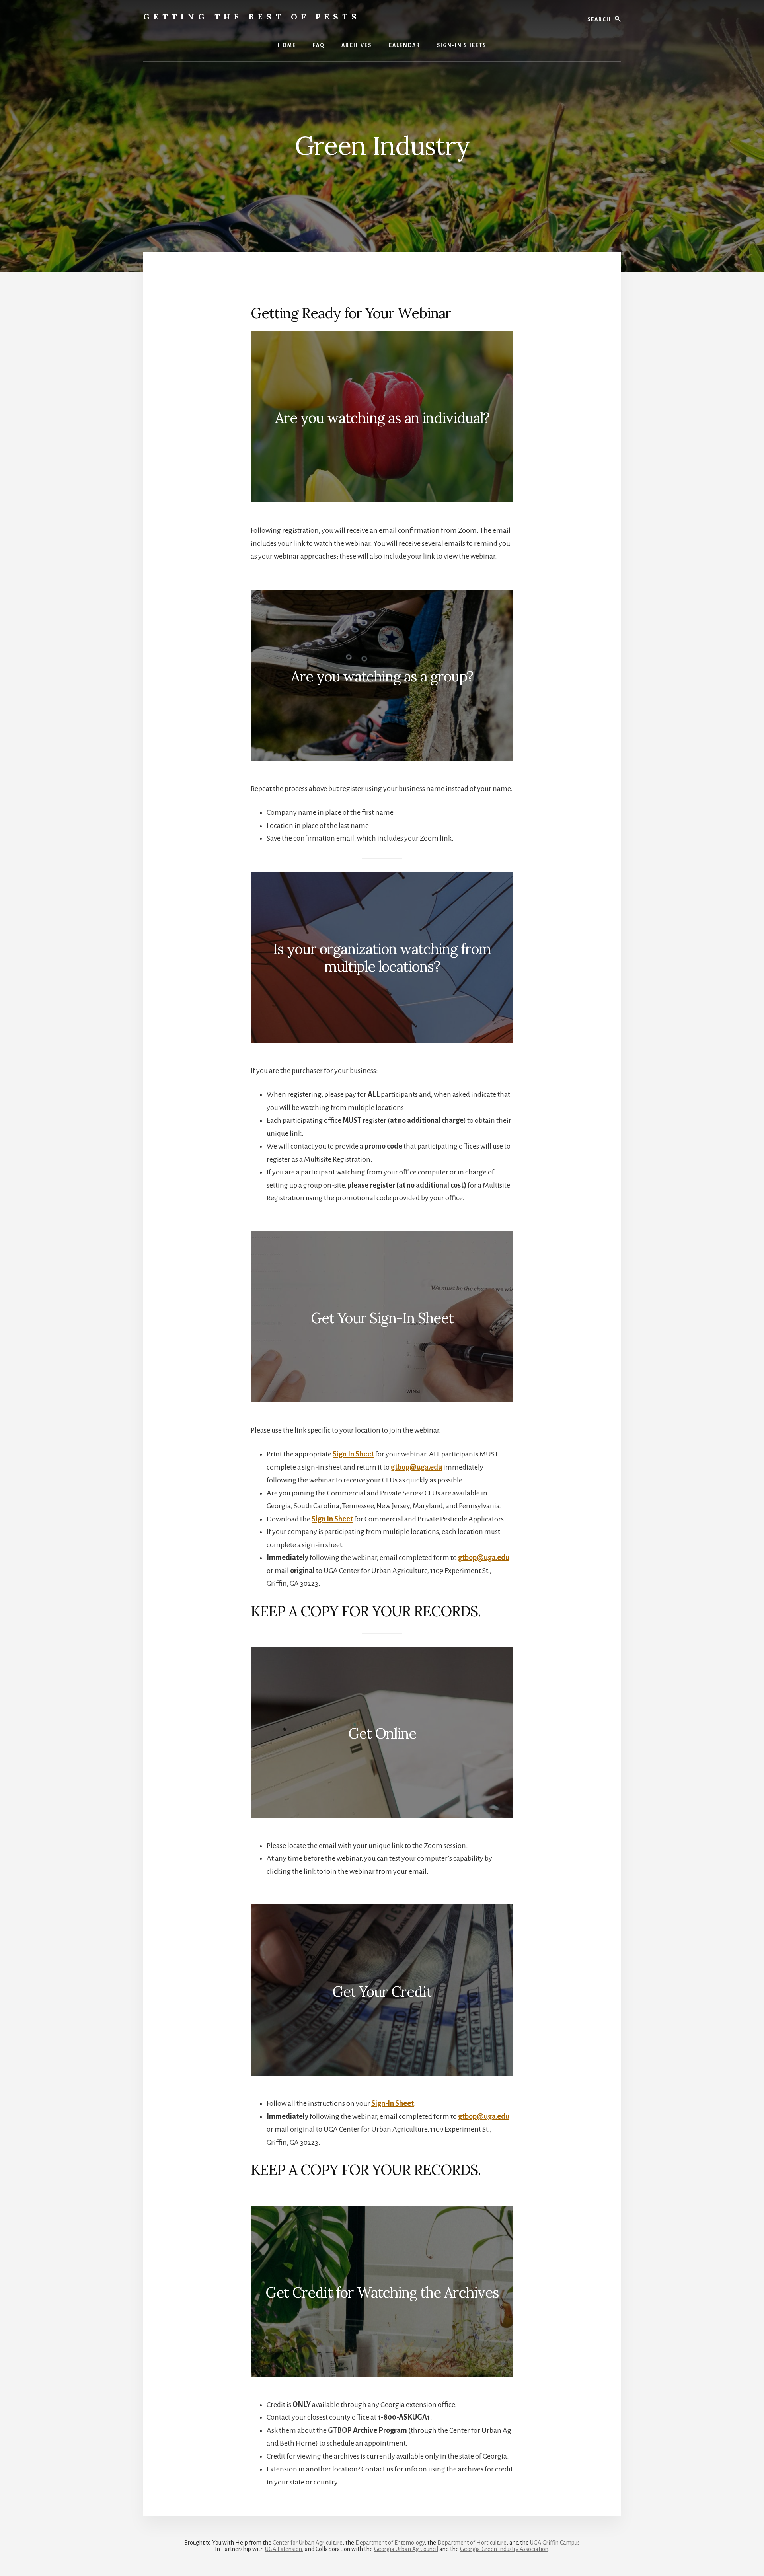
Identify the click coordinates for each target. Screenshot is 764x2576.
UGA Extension (284, 2549)
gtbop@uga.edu (416, 1467)
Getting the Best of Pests (252, 17)
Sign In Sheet (353, 1454)
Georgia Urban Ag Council (406, 2549)
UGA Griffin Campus (555, 2543)
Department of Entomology (390, 2543)
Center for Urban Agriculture (308, 2543)
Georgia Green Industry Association (504, 2549)
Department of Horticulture (472, 2543)
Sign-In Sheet (393, 2103)
